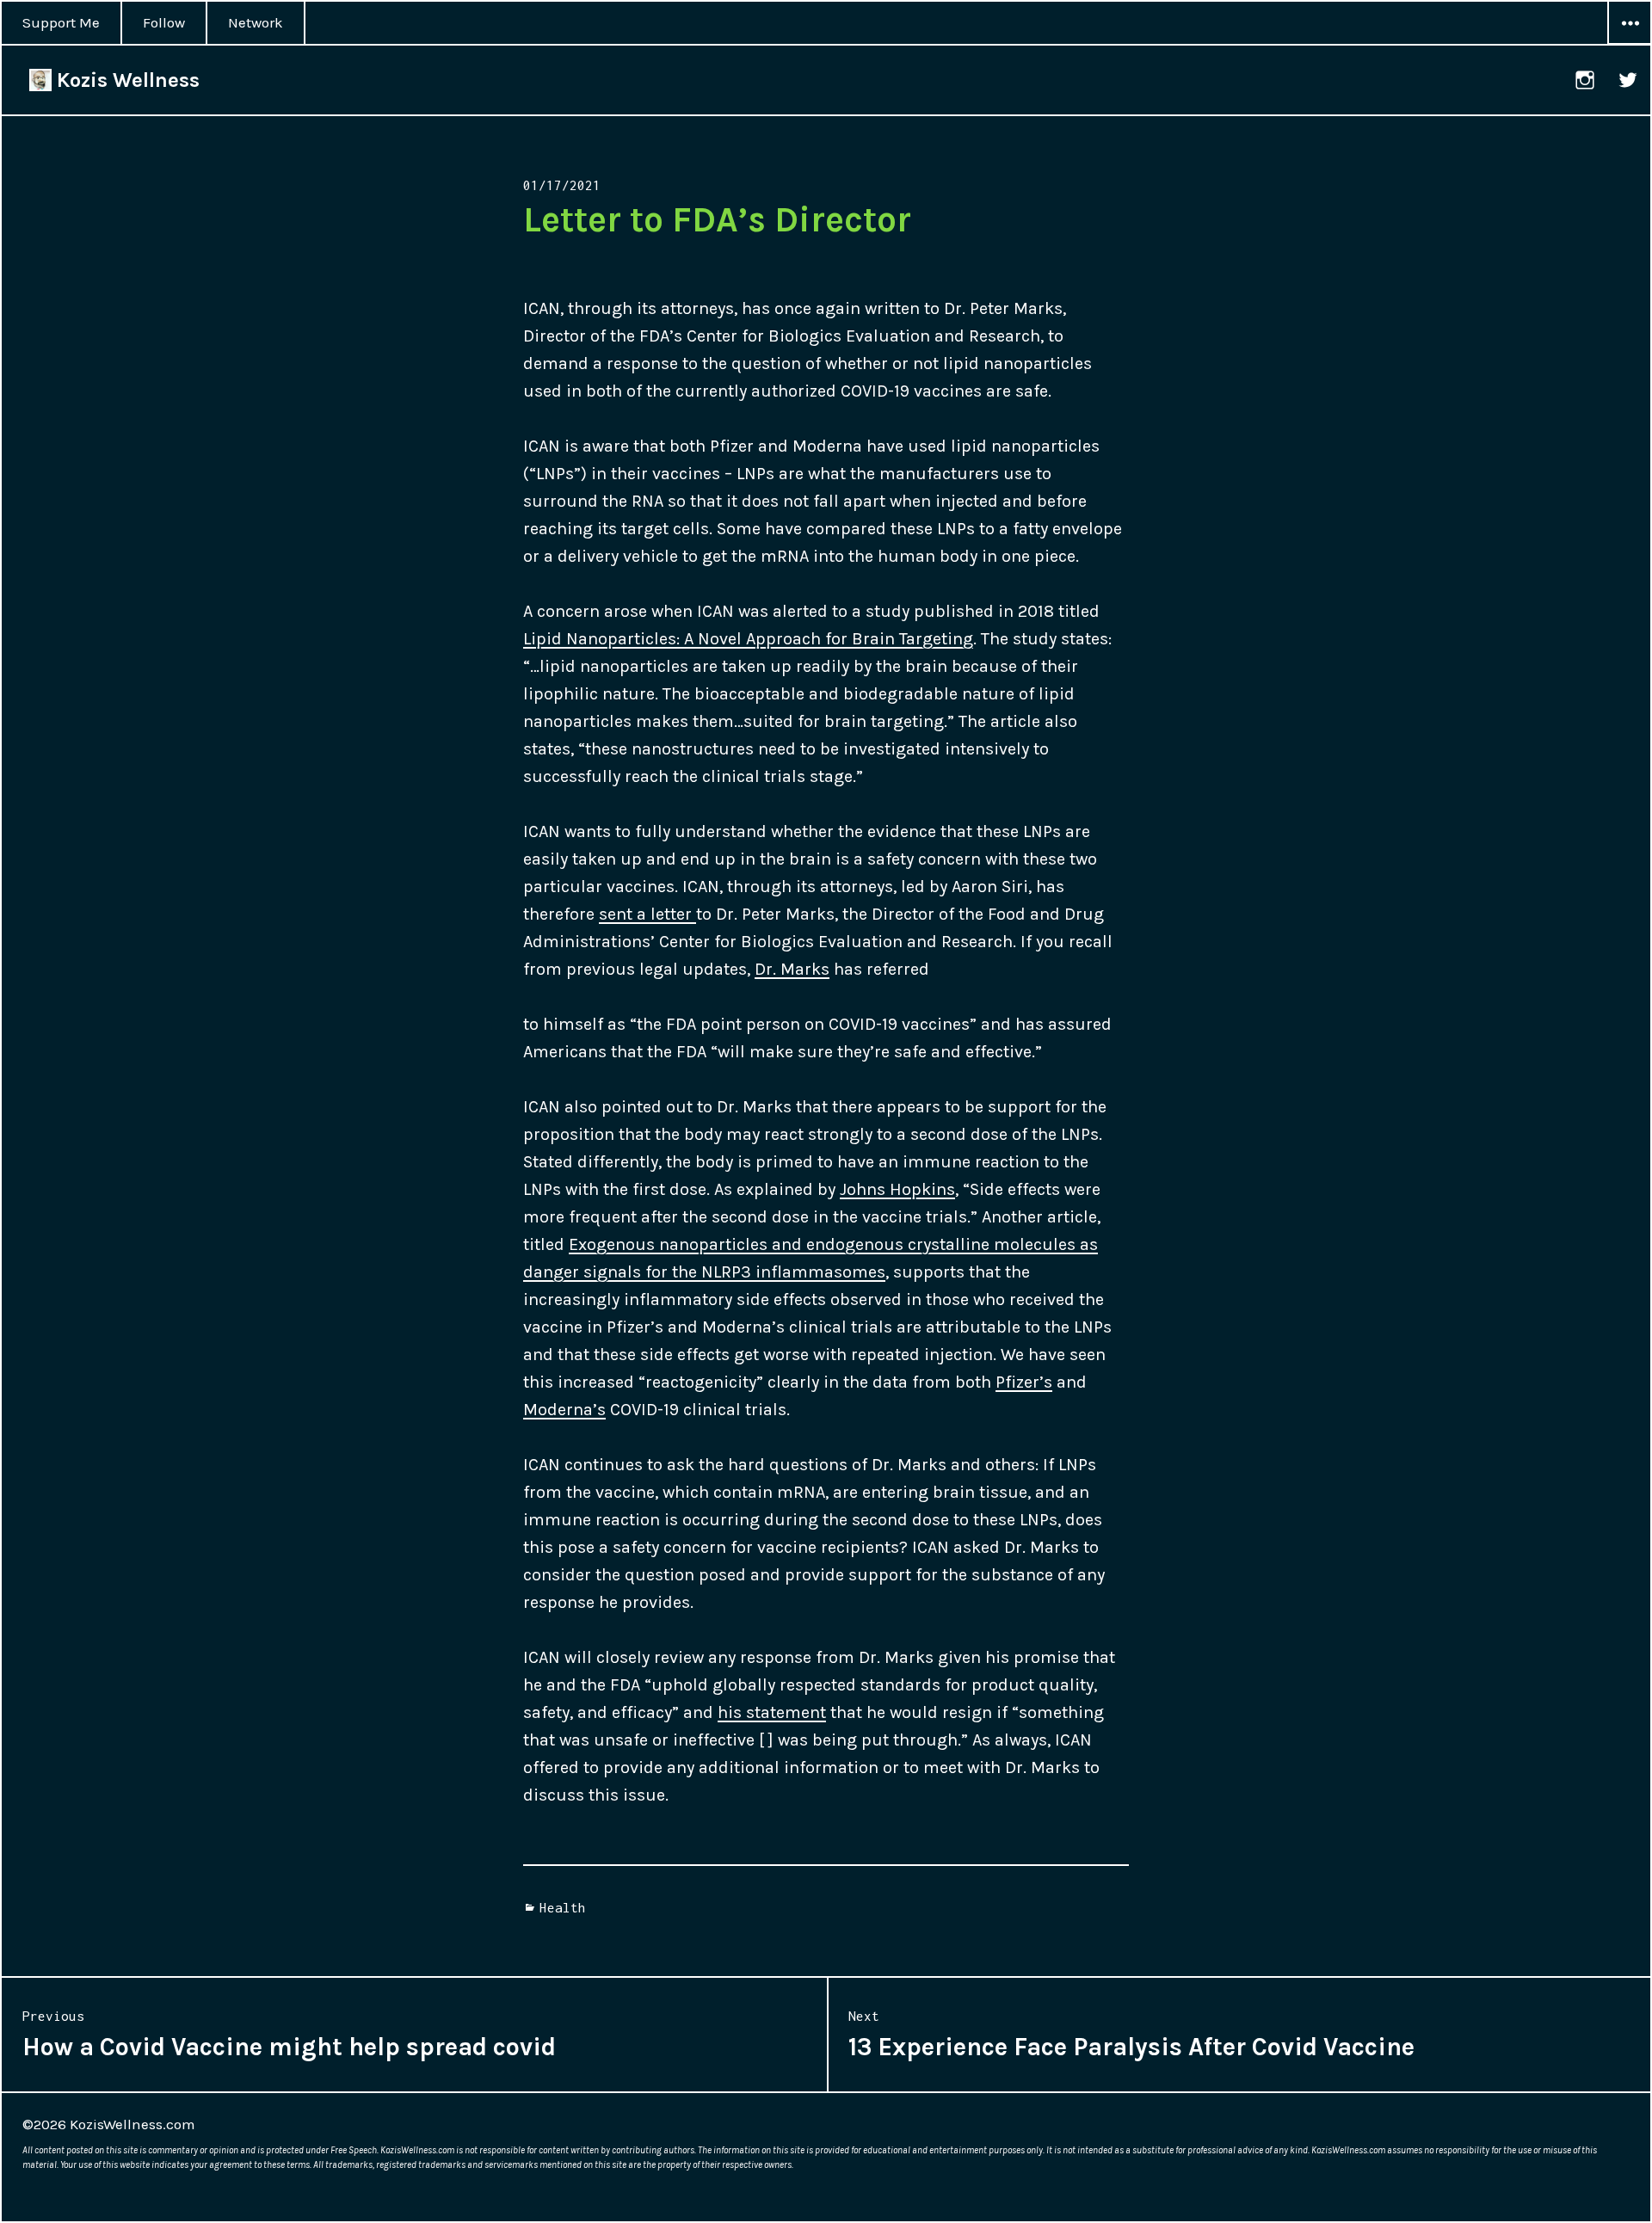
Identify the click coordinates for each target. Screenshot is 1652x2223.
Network (256, 22)
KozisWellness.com (133, 2124)
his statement (772, 1712)
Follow (164, 22)
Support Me (61, 22)
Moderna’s (564, 1410)
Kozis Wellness (126, 80)
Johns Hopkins (897, 1189)
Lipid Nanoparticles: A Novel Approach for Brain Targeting (748, 639)
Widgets (1630, 44)
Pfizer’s (1024, 1382)
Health (563, 1907)
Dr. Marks (792, 969)
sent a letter (647, 914)
